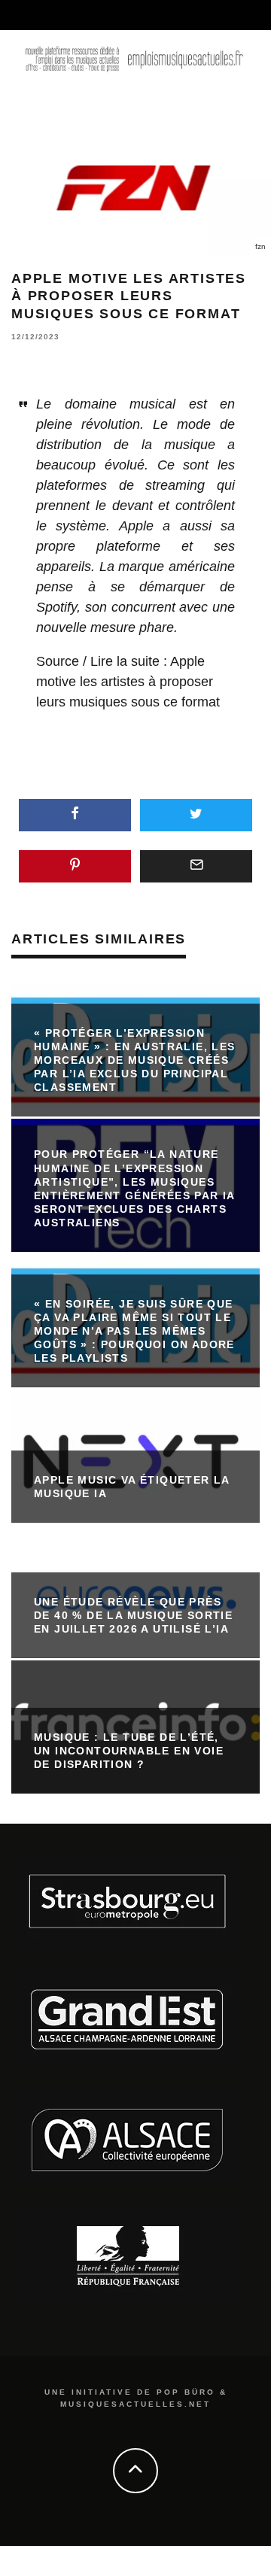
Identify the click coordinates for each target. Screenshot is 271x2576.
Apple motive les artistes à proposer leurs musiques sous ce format (128, 682)
